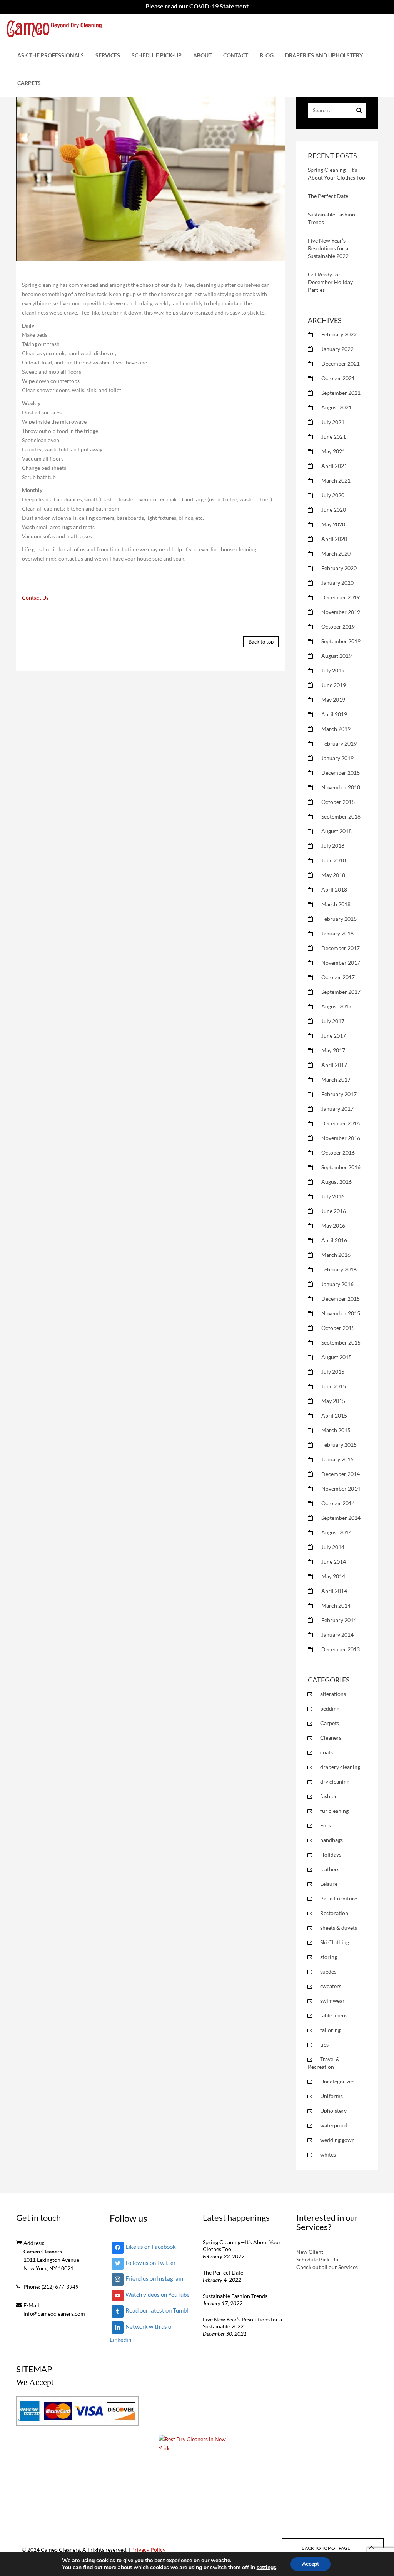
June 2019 (334, 685)
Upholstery (333, 2111)
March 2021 (336, 480)
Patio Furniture (339, 1898)
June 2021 (334, 437)
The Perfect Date (328, 196)
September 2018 (341, 816)
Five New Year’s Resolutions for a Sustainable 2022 (328, 248)
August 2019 (336, 656)
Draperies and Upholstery (324, 55)
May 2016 (333, 1226)
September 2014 (341, 1518)
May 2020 (333, 524)
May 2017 (333, 1050)
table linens (334, 2015)
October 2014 (338, 1503)
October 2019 (338, 627)
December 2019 (341, 597)
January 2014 (337, 1635)
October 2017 (338, 977)
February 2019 (339, 743)
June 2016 (334, 1211)
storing (329, 1957)
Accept (311, 2564)
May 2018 (333, 875)
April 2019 (334, 714)
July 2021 (333, 422)
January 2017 (337, 1109)
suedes (328, 1971)
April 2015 (334, 1415)
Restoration (334, 1913)
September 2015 (341, 1342)
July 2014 (333, 1547)
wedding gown (337, 2140)
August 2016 (336, 1182)
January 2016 (337, 1284)
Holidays (331, 1855)
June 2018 (334, 860)
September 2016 (341, 1167)
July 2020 (333, 495)
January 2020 (337, 583)
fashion (329, 1796)
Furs (326, 1825)
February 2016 (339, 1269)
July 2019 (333, 670)
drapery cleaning (340, 1767)
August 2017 (336, 1006)
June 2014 (334, 1562)
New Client (310, 2252)
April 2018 (334, 889)
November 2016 (341, 1138)
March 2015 (336, 1430)
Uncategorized (337, 2081)
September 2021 (341, 393)
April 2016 (334, 1240)
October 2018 (338, 802)
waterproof (334, 2125)
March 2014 (336, 1605)
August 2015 (336, 1357)
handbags (331, 1840)
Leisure (329, 1884)
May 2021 (333, 451)
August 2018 (336, 831)
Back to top (261, 642)
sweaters (331, 1986)
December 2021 (341, 364)
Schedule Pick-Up (157, 55)
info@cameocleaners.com (54, 2314)
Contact (236, 55)
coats (326, 1752)
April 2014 (334, 1591)
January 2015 (337, 1459)
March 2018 (336, 904)
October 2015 (338, 1328)
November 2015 (341, 1313)
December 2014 (341, 1474)
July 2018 (333, 846)
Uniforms (331, 2096)
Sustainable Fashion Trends (235, 2296)
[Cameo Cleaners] (54, 28)
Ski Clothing (335, 1942)
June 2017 (334, 1036)
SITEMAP (34, 2369)
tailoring (330, 2030)
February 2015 (339, 1445)
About (202, 55)
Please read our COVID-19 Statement (197, 6)
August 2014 (336, 1532)
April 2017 (334, 1065)
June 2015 (334, 1386)
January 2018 (337, 933)
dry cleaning (335, 1781)
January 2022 (337, 349)
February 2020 (339, 568)
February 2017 (339, 1094)
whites (328, 2154)
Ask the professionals (51, 55)
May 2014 (333, 1576)
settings (266, 2568)
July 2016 (333, 1196)
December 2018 (341, 773)
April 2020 (334, 539)
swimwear (332, 2001)
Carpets (29, 83)
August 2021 (336, 407)
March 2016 (336, 1255)
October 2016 (338, 1152)
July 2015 (333, 1372)
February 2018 (339, 919)
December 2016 (341, 1123)
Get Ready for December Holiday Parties (330, 282)
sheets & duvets (339, 1928)
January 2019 (337, 758)
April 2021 (334, 466)
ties (324, 2044)
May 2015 (333, 1401)
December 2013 (341, 1649)
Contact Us (35, 598)
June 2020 (334, 510)
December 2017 (341, 948)
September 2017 (341, 992)
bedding (330, 1708)
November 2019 (341, 612)
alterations (333, 1694)
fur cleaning (334, 1811)
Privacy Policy (148, 2550)
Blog (267, 55)
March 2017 (336, 1079)
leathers (330, 1869)
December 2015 (341, 1299)
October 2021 (338, 378)
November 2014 (341, 1489)
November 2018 (341, 787)
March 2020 (336, 553)
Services (108, 55)
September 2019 (341, 641)
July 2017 (333, 1021)
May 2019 (333, 700)
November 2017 (341, 963)
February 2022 (339, 334)
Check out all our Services (327, 2267)
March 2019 (336, 729)
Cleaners (331, 1738)
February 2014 (339, 1620)
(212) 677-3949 (60, 2287)
